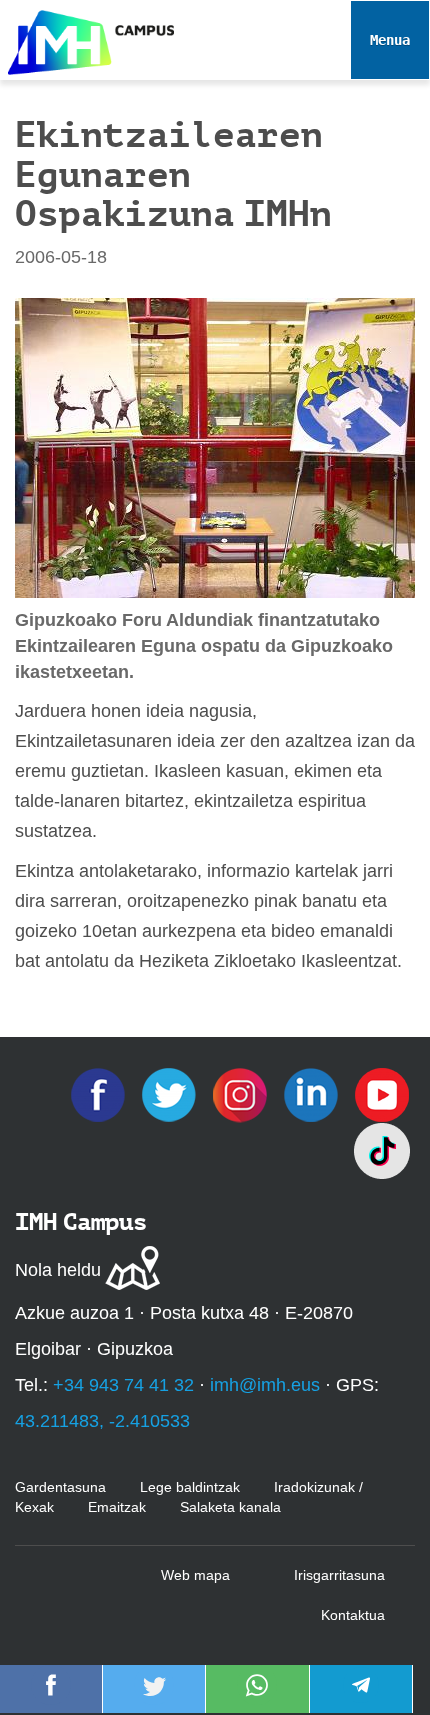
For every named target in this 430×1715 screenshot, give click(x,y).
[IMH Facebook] (100, 1093)
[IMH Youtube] (382, 1093)
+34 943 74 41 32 (123, 1385)
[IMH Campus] (87, 37)
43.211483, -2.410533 (102, 1421)
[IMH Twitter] (171, 1093)
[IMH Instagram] (242, 1093)
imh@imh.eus (265, 1385)
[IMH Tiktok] (382, 1149)
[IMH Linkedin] (313, 1093)
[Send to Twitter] (154, 1699)
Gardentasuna (60, 1487)
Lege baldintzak (190, 1487)
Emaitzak (117, 1507)
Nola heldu (58, 1270)
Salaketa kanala (230, 1507)
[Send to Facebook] (51, 1699)
